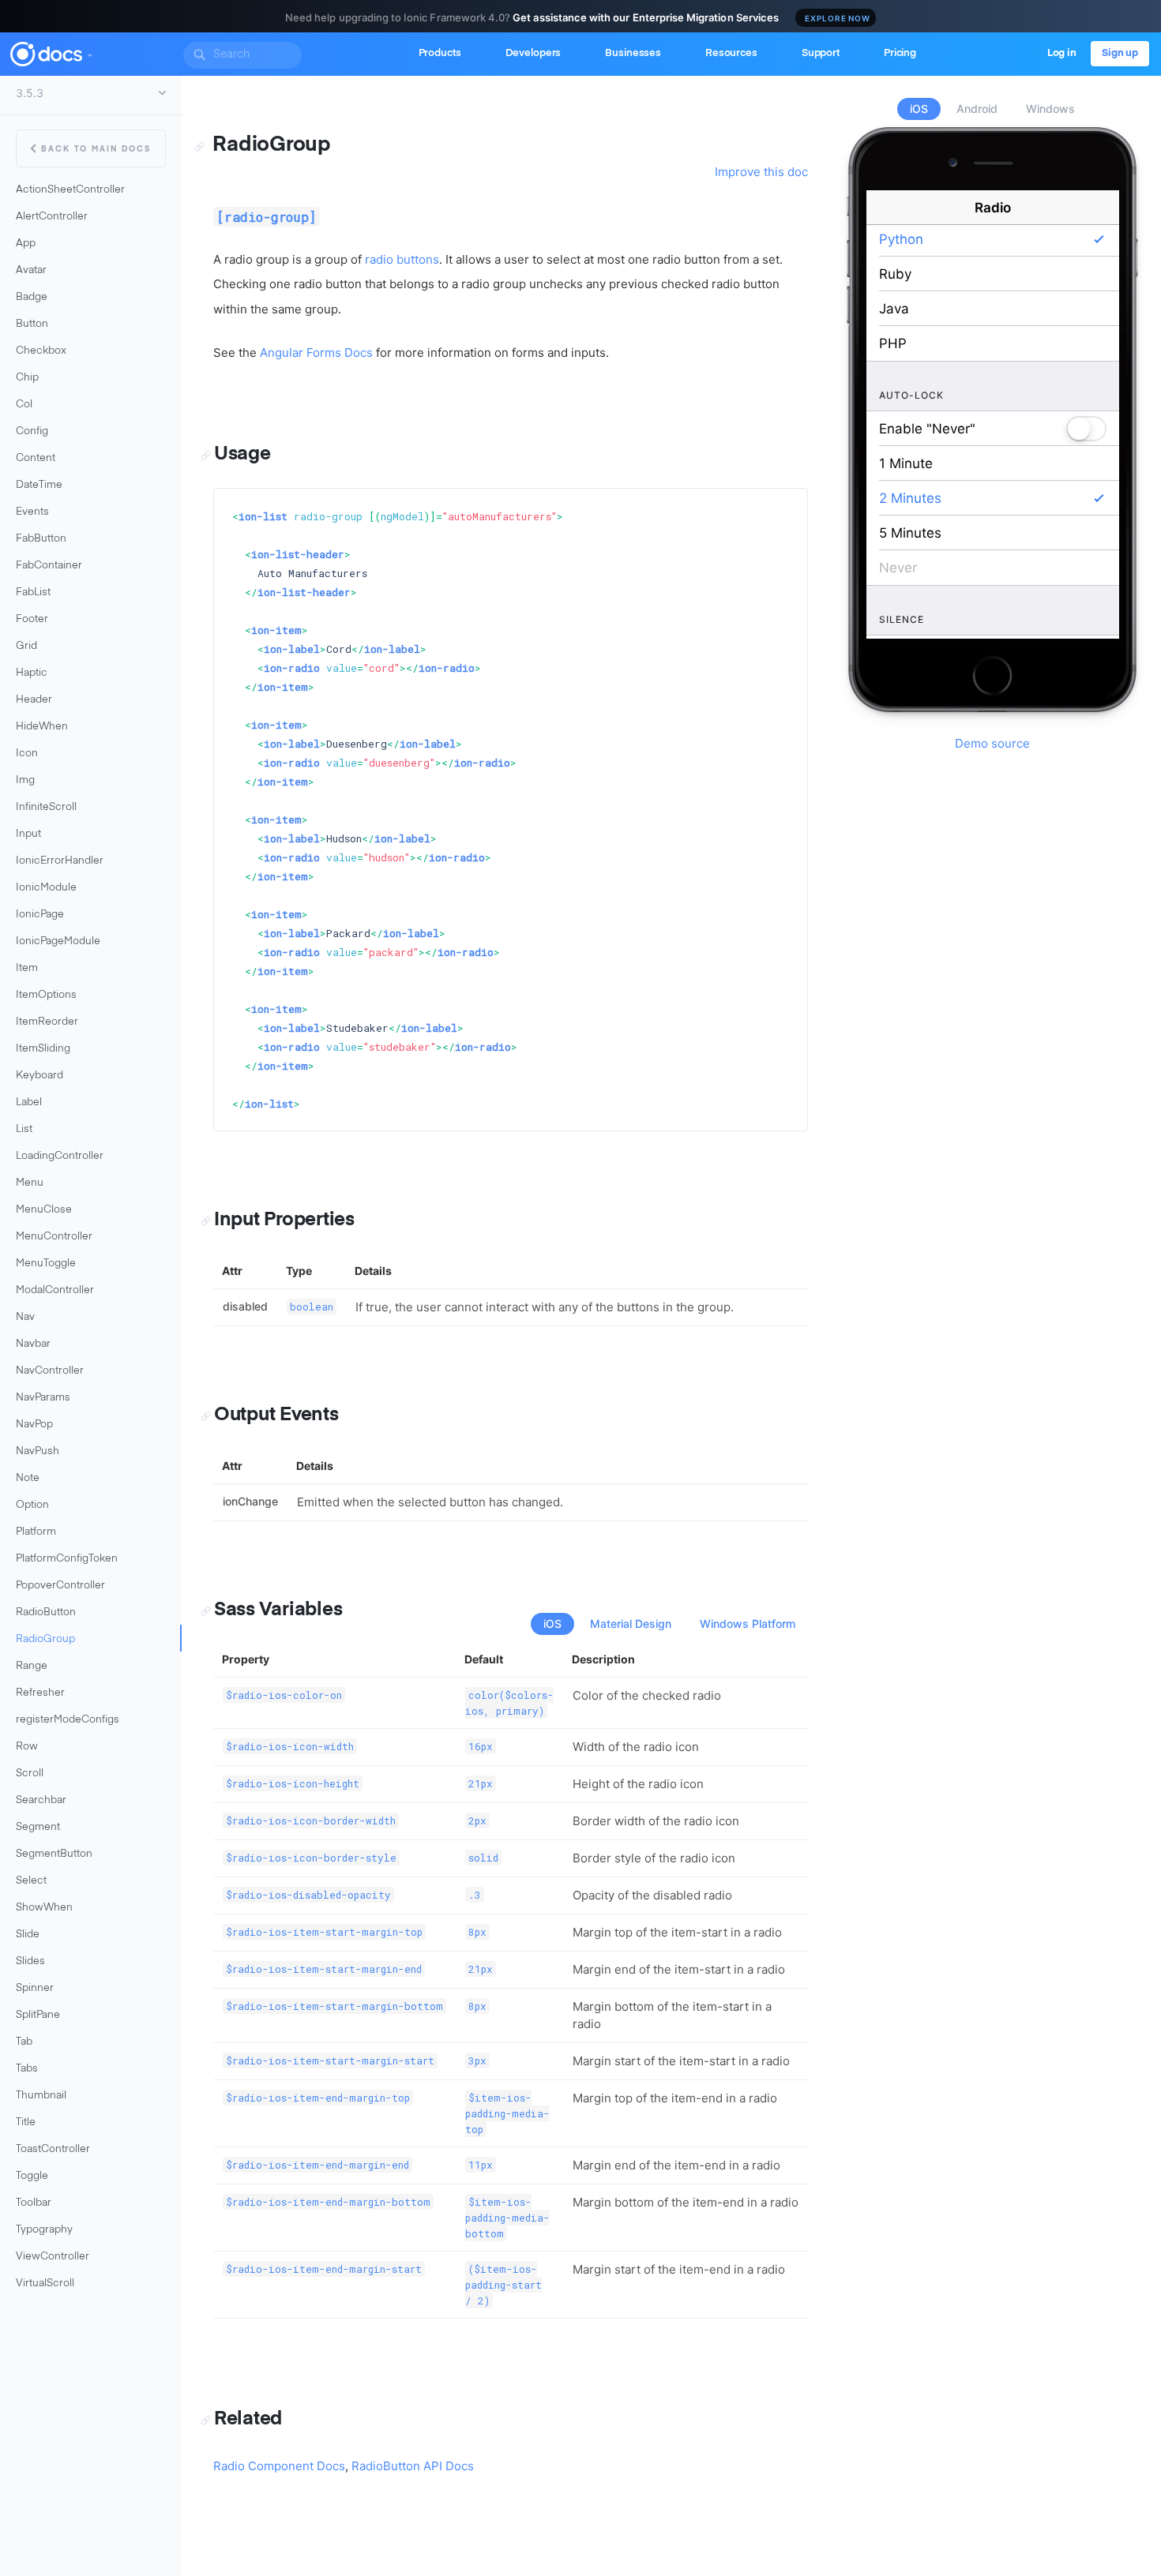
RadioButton (46, 1612)
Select (31, 1881)
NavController (50, 1371)
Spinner (35, 1988)
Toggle (32, 2176)
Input (28, 834)
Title (26, 2122)
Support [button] (821, 53)
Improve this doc (761, 172)
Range (32, 1666)
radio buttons (402, 259)
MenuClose (44, 1210)
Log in (1062, 53)
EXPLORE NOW (838, 18)
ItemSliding (43, 1049)
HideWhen (42, 727)
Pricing (900, 53)
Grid (26, 646)
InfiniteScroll (46, 807)
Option (32, 1505)
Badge (32, 297)
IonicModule (46, 888)
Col (24, 405)
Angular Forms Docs (316, 352)
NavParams (43, 1398)
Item (27, 968)
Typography (44, 2230)
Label (29, 1102)
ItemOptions (46, 995)
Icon (27, 754)
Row (27, 1747)
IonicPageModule (58, 941)
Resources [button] (731, 53)
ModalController (55, 1290)
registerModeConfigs (68, 1720)
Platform (36, 1532)
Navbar (33, 1344)
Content (36, 458)
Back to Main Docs (96, 149)
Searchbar (41, 1800)
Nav (25, 1317)
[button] (89, 52)
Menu (30, 1183)
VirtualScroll (45, 2284)
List (24, 1129)
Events (32, 512)
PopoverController (60, 1586)
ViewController (53, 2257)
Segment (38, 1827)
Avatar (31, 270)
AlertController (52, 217)
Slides (30, 1961)
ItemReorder (47, 1022)
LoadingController (60, 1156)
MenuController (54, 1237)
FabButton (41, 539)
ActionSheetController (70, 190)
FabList (33, 592)
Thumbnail (41, 2096)
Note (28, 1478)
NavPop (34, 1425)
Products (440, 53)
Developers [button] (534, 53)
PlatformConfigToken (67, 1559)
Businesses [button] (633, 53)
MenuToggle (46, 1264)
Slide (28, 1935)
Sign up (1120, 53)
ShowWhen (44, 1908)
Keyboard (39, 1076)
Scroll (30, 1774)
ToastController (53, 2149)
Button (32, 324)
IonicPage (40, 915)
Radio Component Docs (279, 2466)
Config (32, 431)
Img (25, 780)
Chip (27, 378)
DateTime (39, 485)
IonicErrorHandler (60, 861)
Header (34, 700)
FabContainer (49, 566)
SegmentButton (54, 1854)
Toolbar (34, 2203)
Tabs (27, 2069)
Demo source (992, 743)
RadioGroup (45, 1639)
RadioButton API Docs (413, 2466)
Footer (32, 619)
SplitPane (38, 2015)
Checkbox (41, 351)
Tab (24, 2042)
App (26, 244)
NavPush (38, 1451)
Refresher (40, 1693)
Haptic (32, 673)
